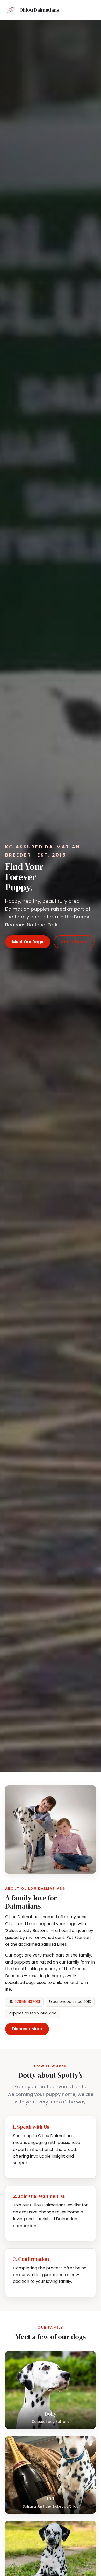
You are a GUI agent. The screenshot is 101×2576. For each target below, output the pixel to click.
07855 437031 (27, 2002)
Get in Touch (74, 942)
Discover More (27, 2029)
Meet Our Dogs (28, 942)
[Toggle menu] (90, 10)
